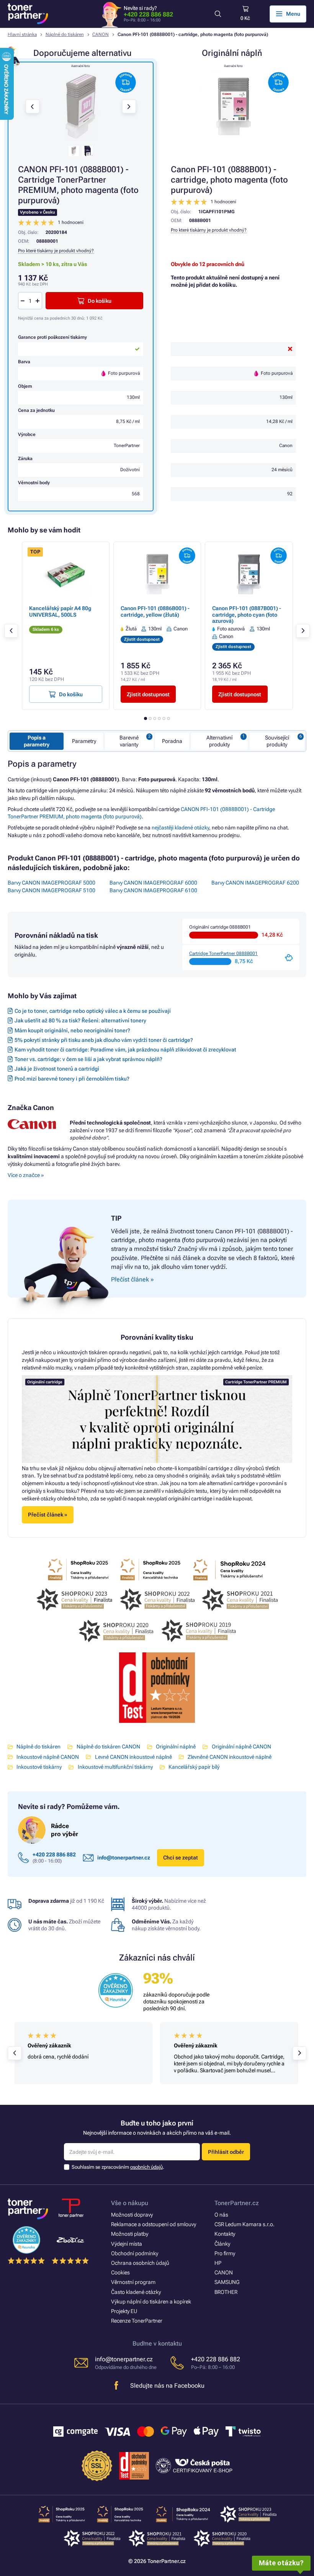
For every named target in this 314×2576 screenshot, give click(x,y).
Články (222, 2244)
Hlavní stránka (22, 34)
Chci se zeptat (181, 1858)
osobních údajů (146, 2167)
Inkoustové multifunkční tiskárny (115, 1767)
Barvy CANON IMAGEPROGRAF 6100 (153, 890)
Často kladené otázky (136, 2292)
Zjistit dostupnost (148, 694)
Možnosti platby (130, 2234)
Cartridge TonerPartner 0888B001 (223, 953)
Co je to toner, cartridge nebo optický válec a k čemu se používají (93, 1011)
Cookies (120, 2272)
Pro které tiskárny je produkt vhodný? (209, 230)
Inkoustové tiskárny (39, 1767)
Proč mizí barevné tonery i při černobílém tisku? (72, 1079)
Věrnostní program (133, 2282)
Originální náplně (176, 1747)
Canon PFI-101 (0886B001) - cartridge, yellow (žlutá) (155, 611)
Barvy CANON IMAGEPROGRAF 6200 (255, 883)
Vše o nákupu (130, 2203)
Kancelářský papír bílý (194, 1767)
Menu (293, 14)
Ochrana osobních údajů (140, 2263)
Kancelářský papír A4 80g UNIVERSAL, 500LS (60, 611)
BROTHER (226, 2292)
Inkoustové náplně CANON (48, 1757)
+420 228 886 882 (148, 14)
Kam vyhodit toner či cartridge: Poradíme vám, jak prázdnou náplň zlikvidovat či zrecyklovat (125, 1050)
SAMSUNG (227, 2282)
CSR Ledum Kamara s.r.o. (244, 2224)
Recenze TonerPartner (137, 2321)
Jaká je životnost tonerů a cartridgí (57, 1069)
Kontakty (225, 2234)
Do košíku (100, 301)
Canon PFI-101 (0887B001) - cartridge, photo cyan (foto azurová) (247, 614)
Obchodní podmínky (135, 2253)
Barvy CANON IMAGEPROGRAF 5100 (52, 890)
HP (218, 2263)
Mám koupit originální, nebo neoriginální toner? (72, 1030)
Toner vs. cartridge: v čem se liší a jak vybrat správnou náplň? (88, 1059)
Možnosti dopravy (132, 2215)
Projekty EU (124, 2311)
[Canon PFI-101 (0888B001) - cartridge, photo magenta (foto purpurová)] (234, 106)
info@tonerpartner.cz (124, 1858)
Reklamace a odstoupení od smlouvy (154, 2224)
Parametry (84, 741)
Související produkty (277, 741)
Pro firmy (225, 2253)
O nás (221, 2215)
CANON (101, 34)
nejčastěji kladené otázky (180, 828)
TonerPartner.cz (237, 2203)
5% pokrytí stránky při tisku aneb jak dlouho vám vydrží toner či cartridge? (104, 1040)
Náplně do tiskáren (65, 34)
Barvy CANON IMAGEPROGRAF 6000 (153, 883)
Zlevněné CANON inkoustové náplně (230, 1757)
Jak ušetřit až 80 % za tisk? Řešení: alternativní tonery (80, 1020)
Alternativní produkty (219, 741)
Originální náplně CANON (241, 1747)
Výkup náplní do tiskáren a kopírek (151, 2302)
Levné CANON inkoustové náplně (133, 1757)
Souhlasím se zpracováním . (118, 2167)
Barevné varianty (129, 741)
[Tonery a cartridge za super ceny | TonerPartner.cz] (28, 14)
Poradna (172, 741)
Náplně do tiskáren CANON (108, 1747)
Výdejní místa (127, 2244)
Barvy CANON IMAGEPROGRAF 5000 (52, 883)
